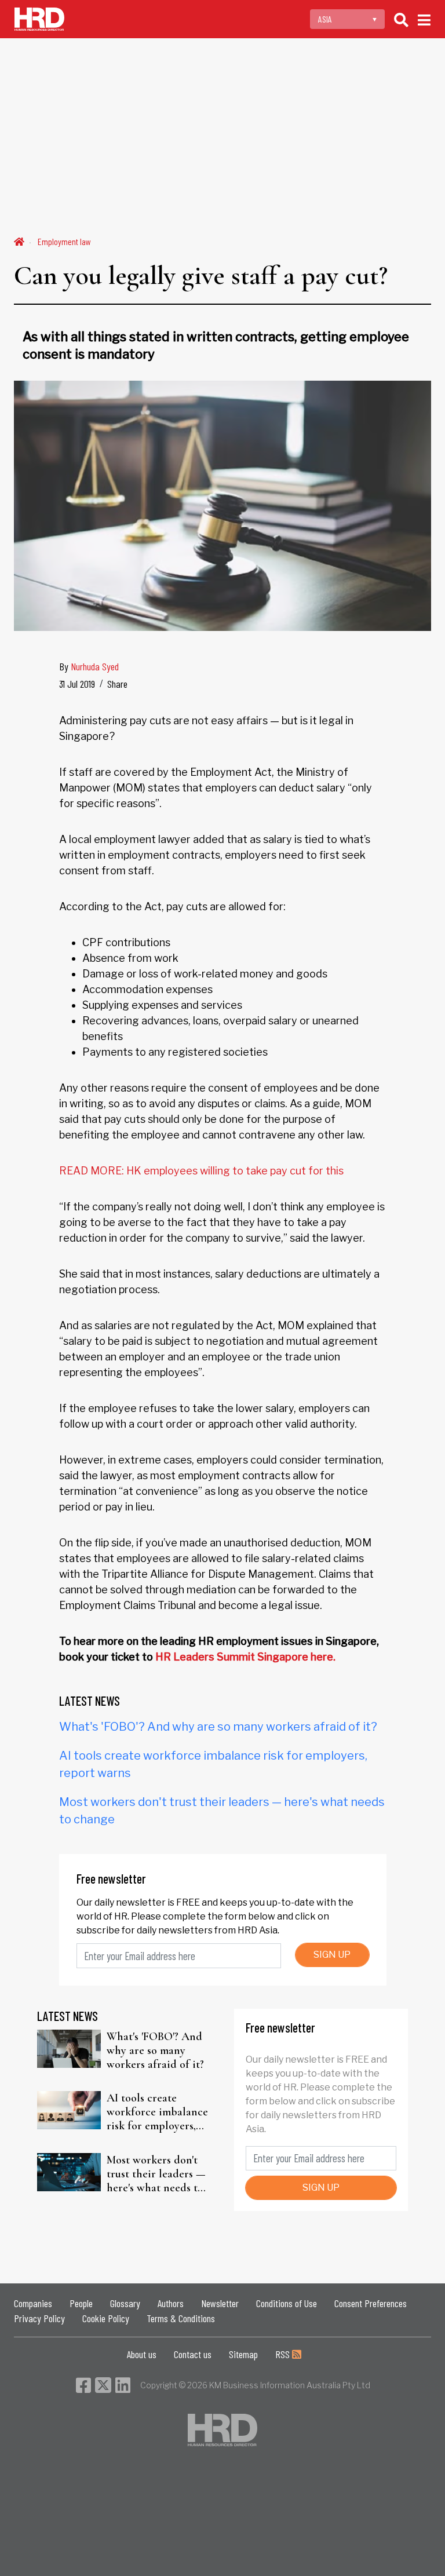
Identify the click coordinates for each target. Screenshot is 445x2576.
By (89, 666)
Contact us (193, 2354)
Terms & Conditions (181, 2318)
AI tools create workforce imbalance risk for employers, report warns (157, 2112)
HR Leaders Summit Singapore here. (245, 1657)
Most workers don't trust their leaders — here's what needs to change (156, 2174)
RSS (284, 2354)
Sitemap (243, 2354)
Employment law (64, 241)
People (81, 2303)
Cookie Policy (106, 2318)
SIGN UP (332, 1955)
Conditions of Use (287, 2303)
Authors (171, 2303)
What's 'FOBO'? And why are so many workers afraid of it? (218, 1727)
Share (117, 684)
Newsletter (220, 2303)
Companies (33, 2303)
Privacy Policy (39, 2318)
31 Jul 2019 (77, 684)
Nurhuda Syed (95, 666)
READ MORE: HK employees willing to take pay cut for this (201, 1171)
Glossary (125, 2303)
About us (142, 2354)
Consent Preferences (371, 2303)
